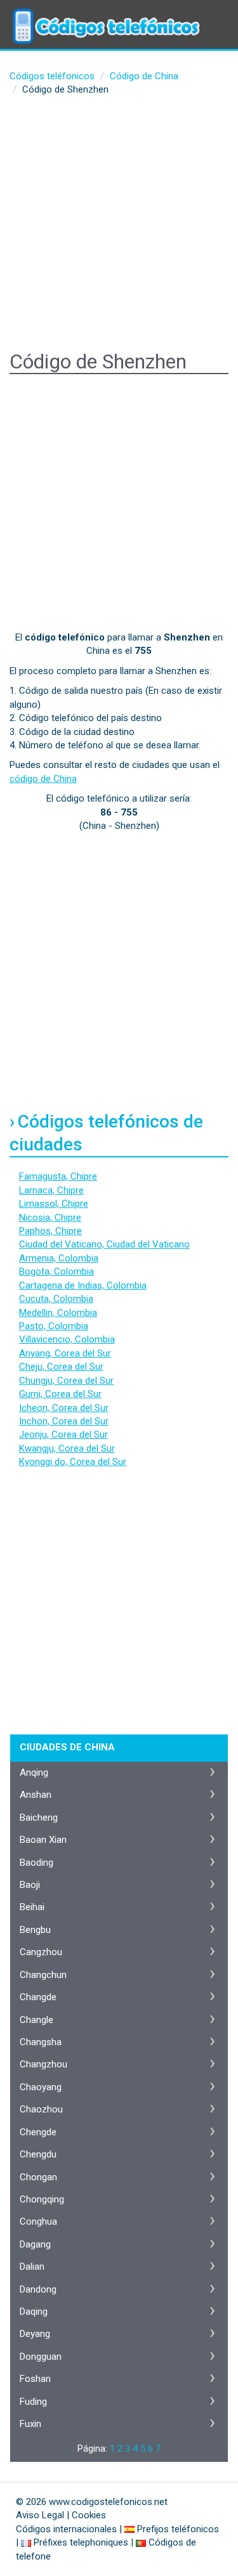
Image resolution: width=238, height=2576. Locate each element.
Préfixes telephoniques (81, 2542)
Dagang (35, 2244)
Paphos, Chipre (50, 1231)
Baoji (30, 1885)
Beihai (32, 1907)
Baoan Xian (43, 1840)
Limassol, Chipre (54, 1204)
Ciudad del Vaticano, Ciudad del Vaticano (104, 1244)
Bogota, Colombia (56, 1272)
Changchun (43, 1975)
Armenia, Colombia (59, 1258)
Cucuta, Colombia (56, 1299)
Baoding (36, 1863)
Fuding (33, 2402)
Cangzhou (41, 1952)
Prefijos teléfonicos (178, 2529)
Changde (38, 1997)
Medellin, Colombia (58, 1313)
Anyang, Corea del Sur (65, 1353)
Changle (36, 2020)
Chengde (38, 2132)
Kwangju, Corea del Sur (67, 1448)
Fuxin (30, 2424)
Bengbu (35, 1930)
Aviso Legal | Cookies (61, 2515)
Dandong (38, 2289)
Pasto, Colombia (54, 1326)
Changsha (41, 2042)
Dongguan (41, 2357)
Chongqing (42, 2199)
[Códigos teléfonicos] (105, 16)
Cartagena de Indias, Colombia (83, 1285)
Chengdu (38, 2154)
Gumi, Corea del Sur (60, 1394)
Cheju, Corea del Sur (61, 1367)
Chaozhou (41, 2109)
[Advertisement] (119, 225)
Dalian (32, 2267)
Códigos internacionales (66, 2529)
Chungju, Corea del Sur (66, 1381)
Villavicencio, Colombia (67, 1339)
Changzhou (43, 2064)
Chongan (38, 2177)
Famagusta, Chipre (58, 1176)
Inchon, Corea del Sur (64, 1421)
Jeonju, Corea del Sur (63, 1434)
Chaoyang (41, 2087)
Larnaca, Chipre (51, 1190)
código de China (43, 779)
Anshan (36, 1795)
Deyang (35, 2334)
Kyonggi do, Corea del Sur (73, 1462)
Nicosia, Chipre (50, 1218)
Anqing (34, 1773)
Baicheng (39, 1818)
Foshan (35, 2379)
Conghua (38, 2221)
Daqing (34, 2312)
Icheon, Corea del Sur (64, 1408)
